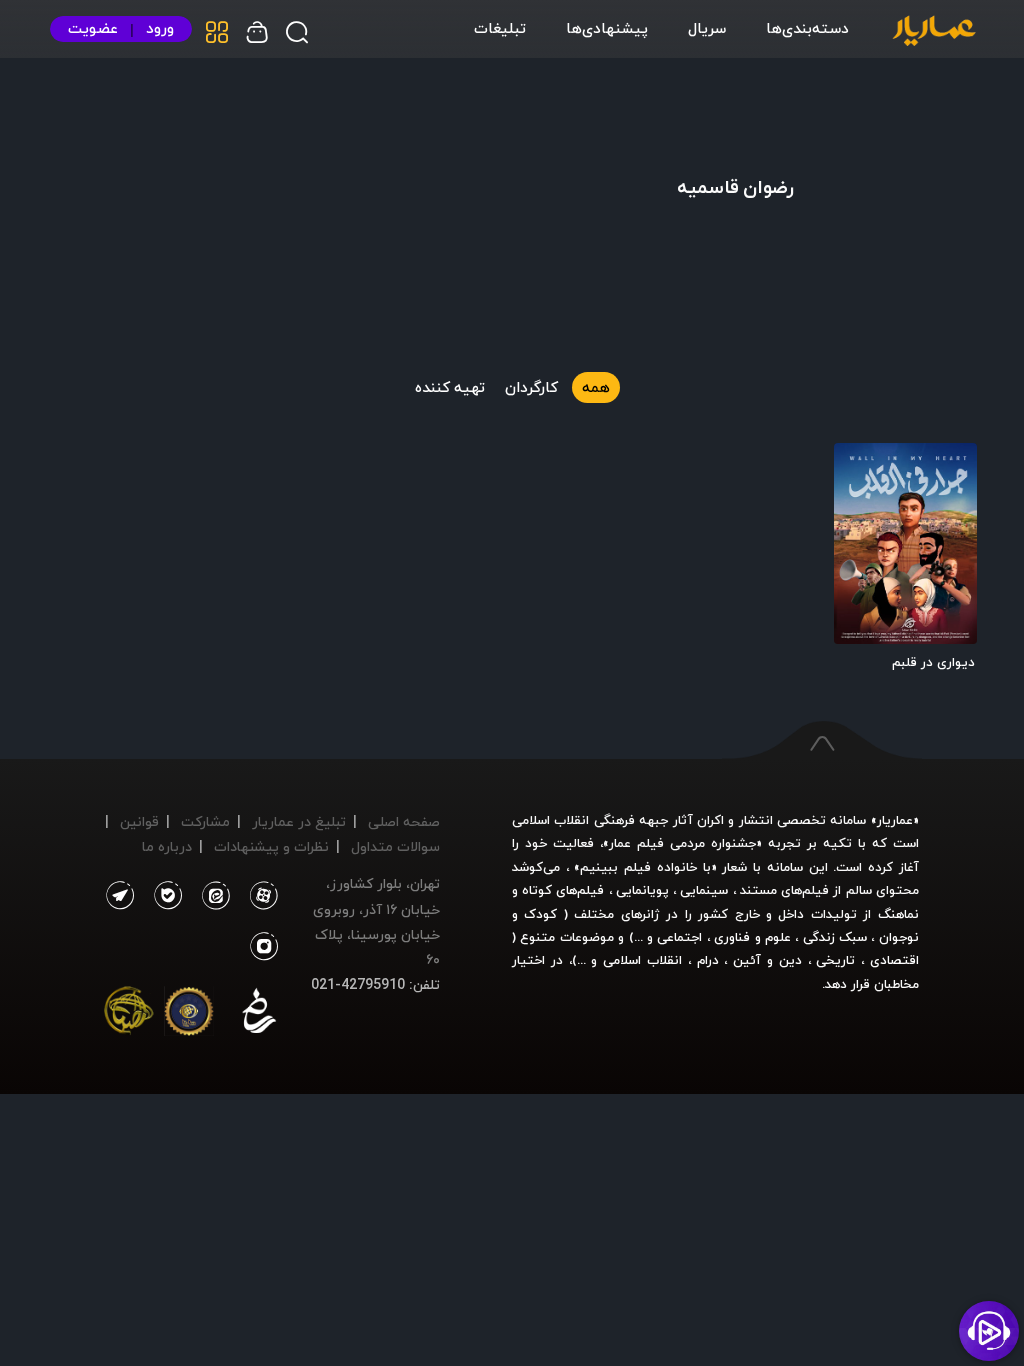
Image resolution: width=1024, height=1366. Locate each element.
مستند (758, 890)
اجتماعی (677, 937)
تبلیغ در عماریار (299, 821)
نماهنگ (898, 914)
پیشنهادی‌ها (607, 28)
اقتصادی (894, 960)
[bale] (163, 896)
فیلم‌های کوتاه (563, 890)
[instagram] (264, 947)
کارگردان (531, 387)
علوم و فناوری (752, 937)
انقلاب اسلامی (639, 960)
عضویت (93, 28)
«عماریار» (895, 820)
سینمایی (704, 890)
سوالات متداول (395, 846)
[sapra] (189, 1015)
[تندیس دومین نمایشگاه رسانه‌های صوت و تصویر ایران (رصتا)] (129, 1015)
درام (708, 960)
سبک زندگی (835, 937)
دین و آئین (767, 960)
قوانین (139, 821)
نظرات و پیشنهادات (271, 846)
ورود (160, 28)
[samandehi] (259, 1015)
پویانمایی (642, 890)
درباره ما (167, 846)
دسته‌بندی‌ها (807, 28)
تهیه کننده (450, 387)
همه (596, 387)
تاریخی (835, 960)
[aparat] (260, 896)
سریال (707, 28)
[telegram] (119, 896)
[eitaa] (212, 896)
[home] (934, 32)
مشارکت (205, 821)
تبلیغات (500, 28)
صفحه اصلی (404, 821)
